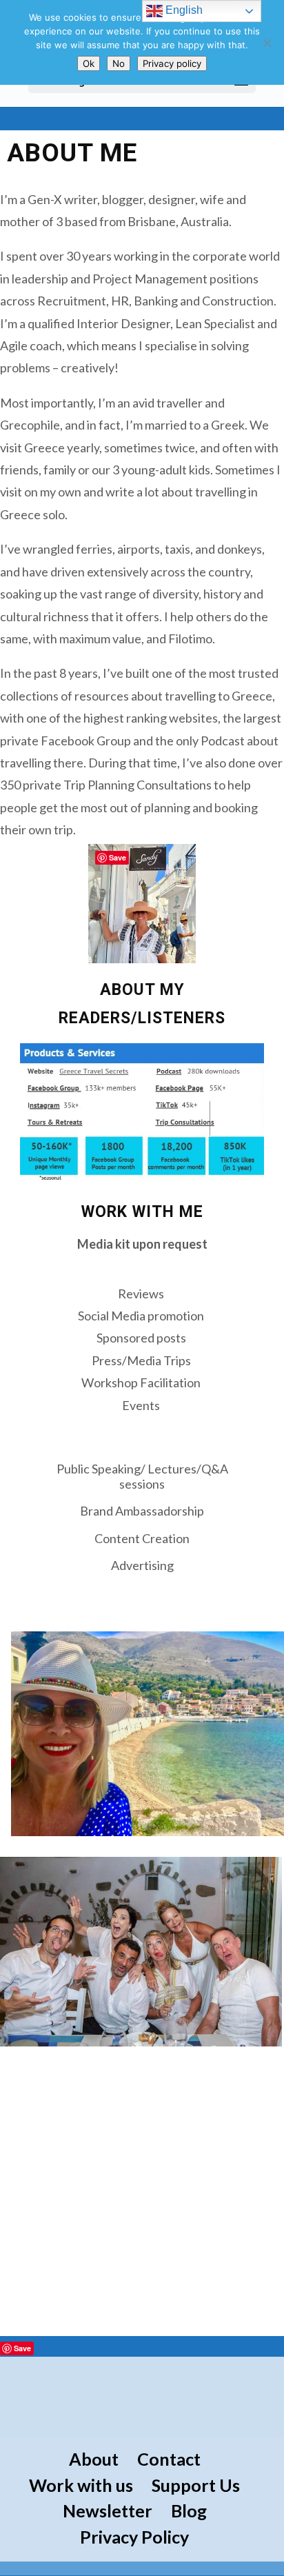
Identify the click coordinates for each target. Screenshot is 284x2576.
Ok (89, 63)
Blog (189, 2510)
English (183, 10)
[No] (267, 43)
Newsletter (108, 2510)
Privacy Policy (134, 2537)
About (94, 2459)
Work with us (81, 2485)
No (119, 63)
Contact (169, 2459)
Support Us (196, 2485)
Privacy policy (172, 63)
